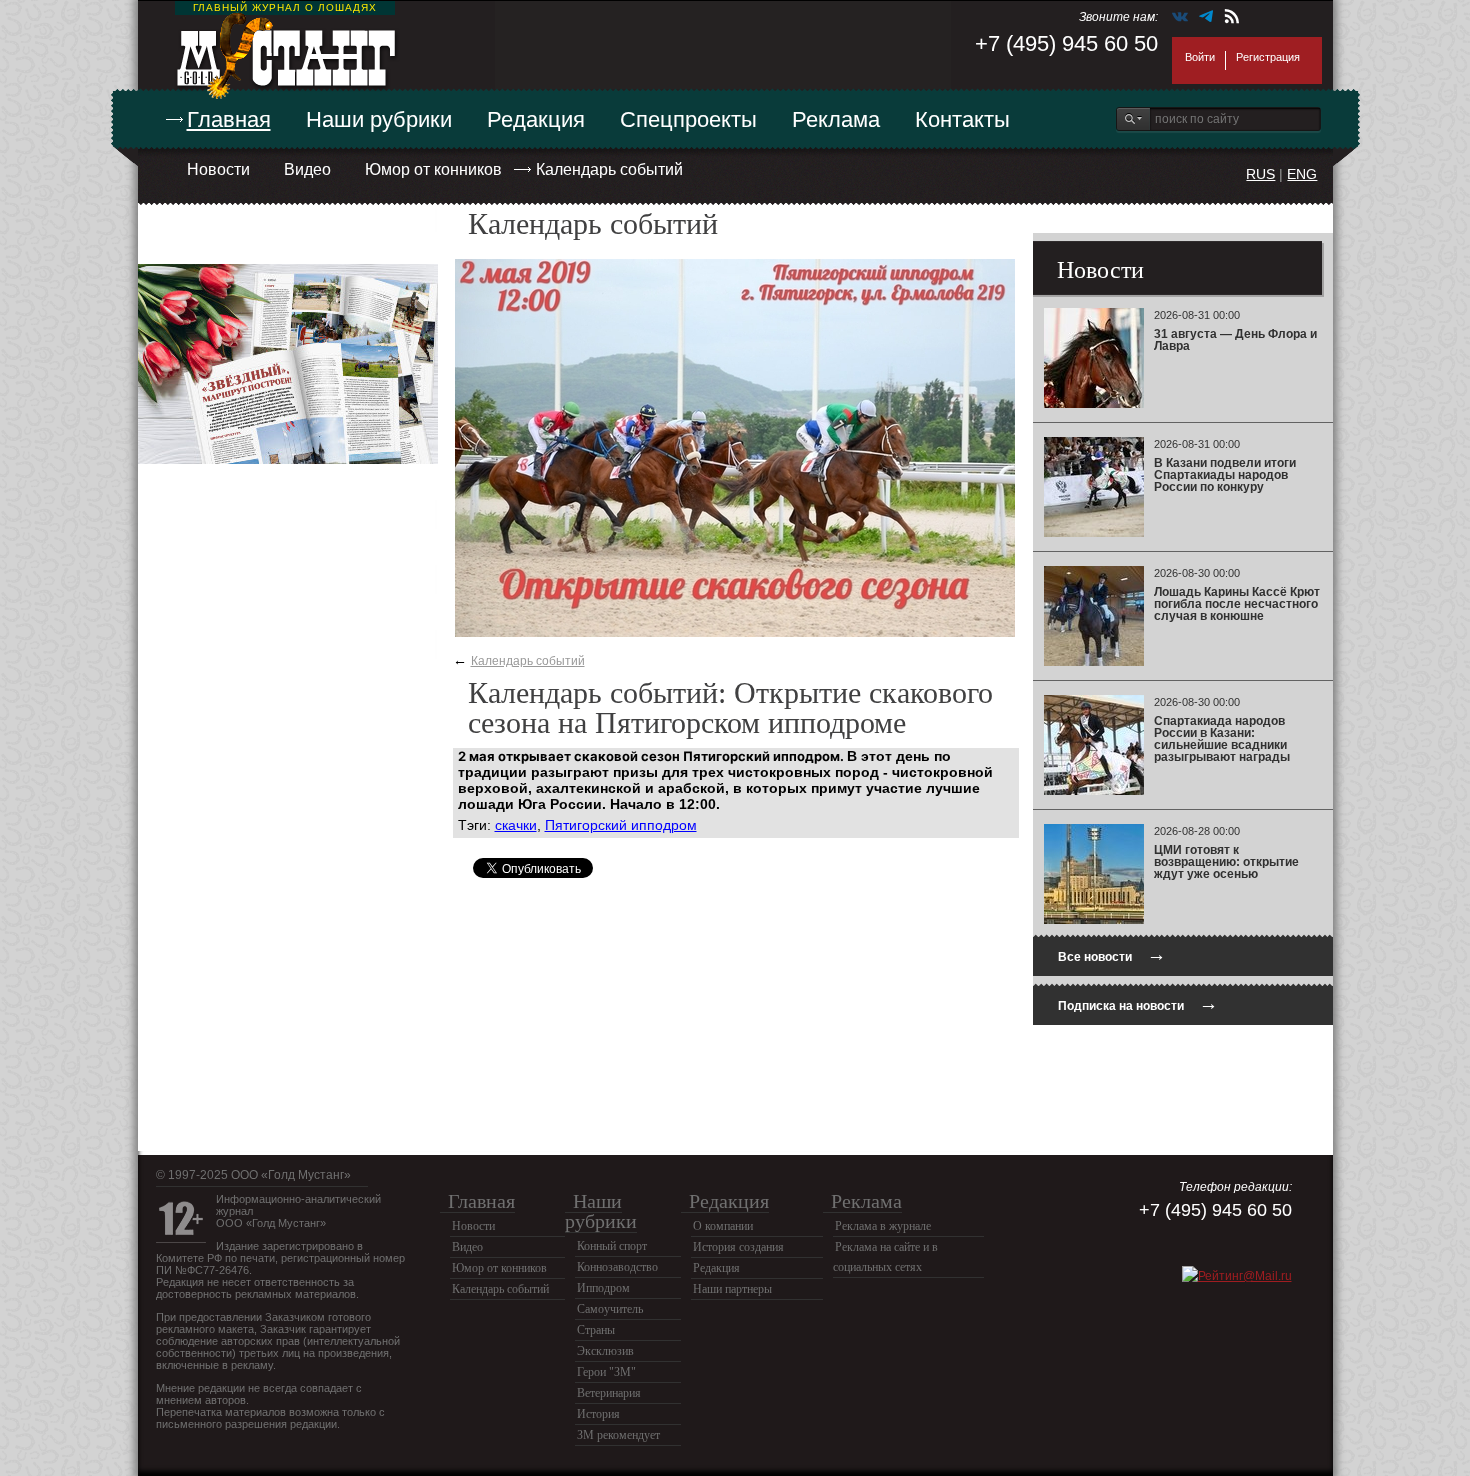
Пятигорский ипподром (621, 825)
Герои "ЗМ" (606, 1372)
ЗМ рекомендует (618, 1435)
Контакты (962, 119)
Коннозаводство (617, 1267)
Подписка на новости (1138, 1003)
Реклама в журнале (883, 1226)
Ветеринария (609, 1393)
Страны (596, 1330)
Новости (218, 169)
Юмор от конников (433, 169)
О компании (723, 1226)
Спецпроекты (688, 119)
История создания (738, 1247)
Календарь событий (609, 169)
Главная (229, 119)
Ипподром (603, 1288)
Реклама (836, 119)
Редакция (536, 119)
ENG (1302, 174)
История (598, 1414)
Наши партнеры (732, 1289)
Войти (1200, 57)
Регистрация (1268, 57)
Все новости (1112, 954)
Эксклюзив (605, 1351)
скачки (516, 825)
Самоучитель (610, 1309)
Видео (307, 169)
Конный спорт (612, 1246)
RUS (1260, 174)
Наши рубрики (379, 119)
